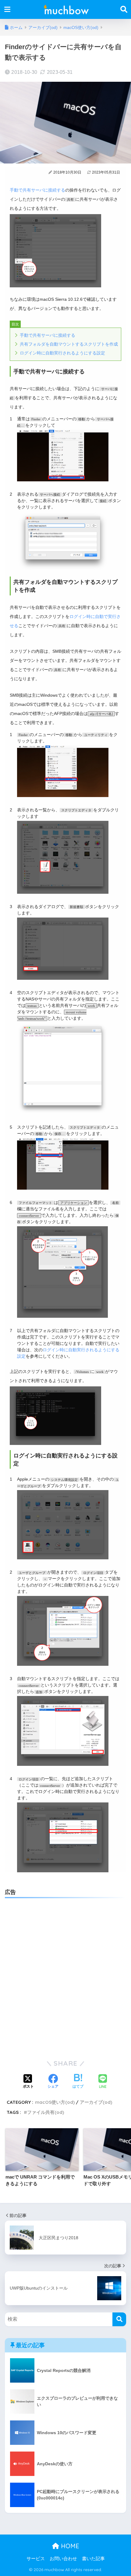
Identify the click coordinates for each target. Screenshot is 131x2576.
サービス (36, 2559)
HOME (69, 2546)
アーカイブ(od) (96, 2102)
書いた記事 (93, 2559)
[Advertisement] (65, 1971)
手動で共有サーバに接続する (37, 190)
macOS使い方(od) (55, 2102)
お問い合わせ (63, 2559)
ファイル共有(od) (46, 2112)
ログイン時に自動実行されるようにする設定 (62, 353)
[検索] (119, 2319)
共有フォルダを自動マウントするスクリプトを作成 (69, 344)
